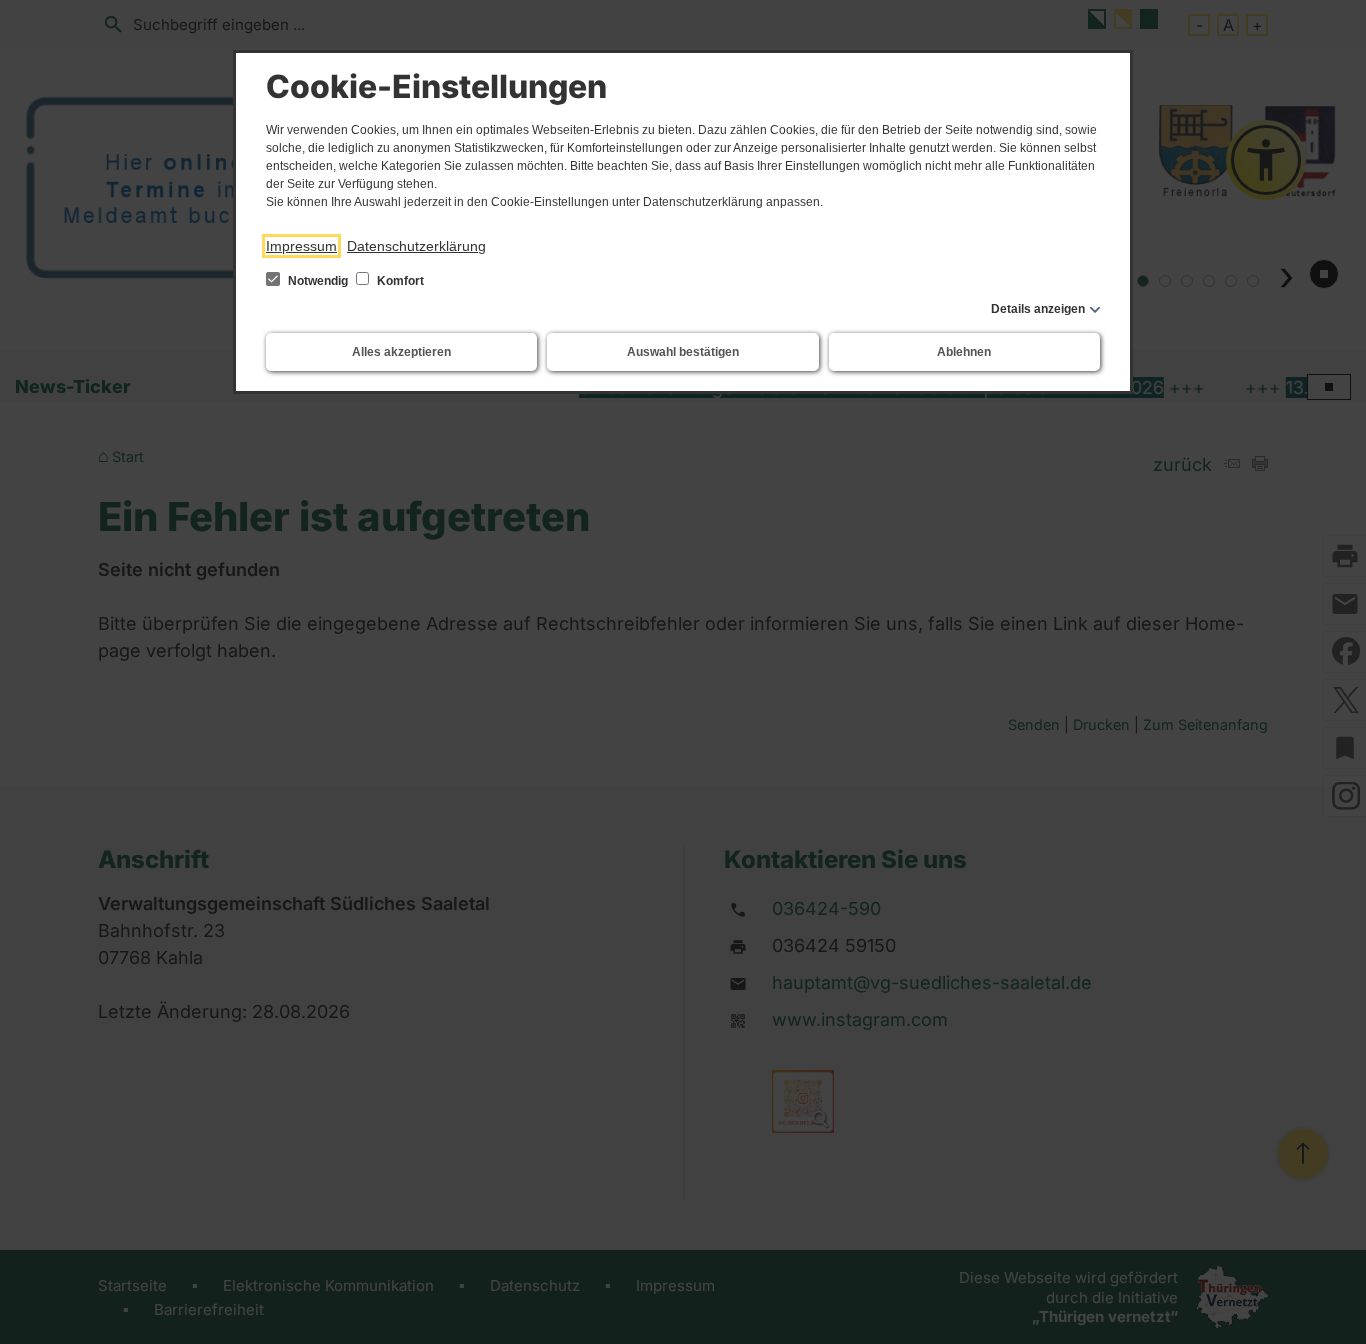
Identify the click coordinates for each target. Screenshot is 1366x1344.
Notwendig (318, 281)
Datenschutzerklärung (416, 246)
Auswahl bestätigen (683, 352)
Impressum (301, 246)
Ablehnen (964, 352)
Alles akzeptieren (401, 352)
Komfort (399, 281)
